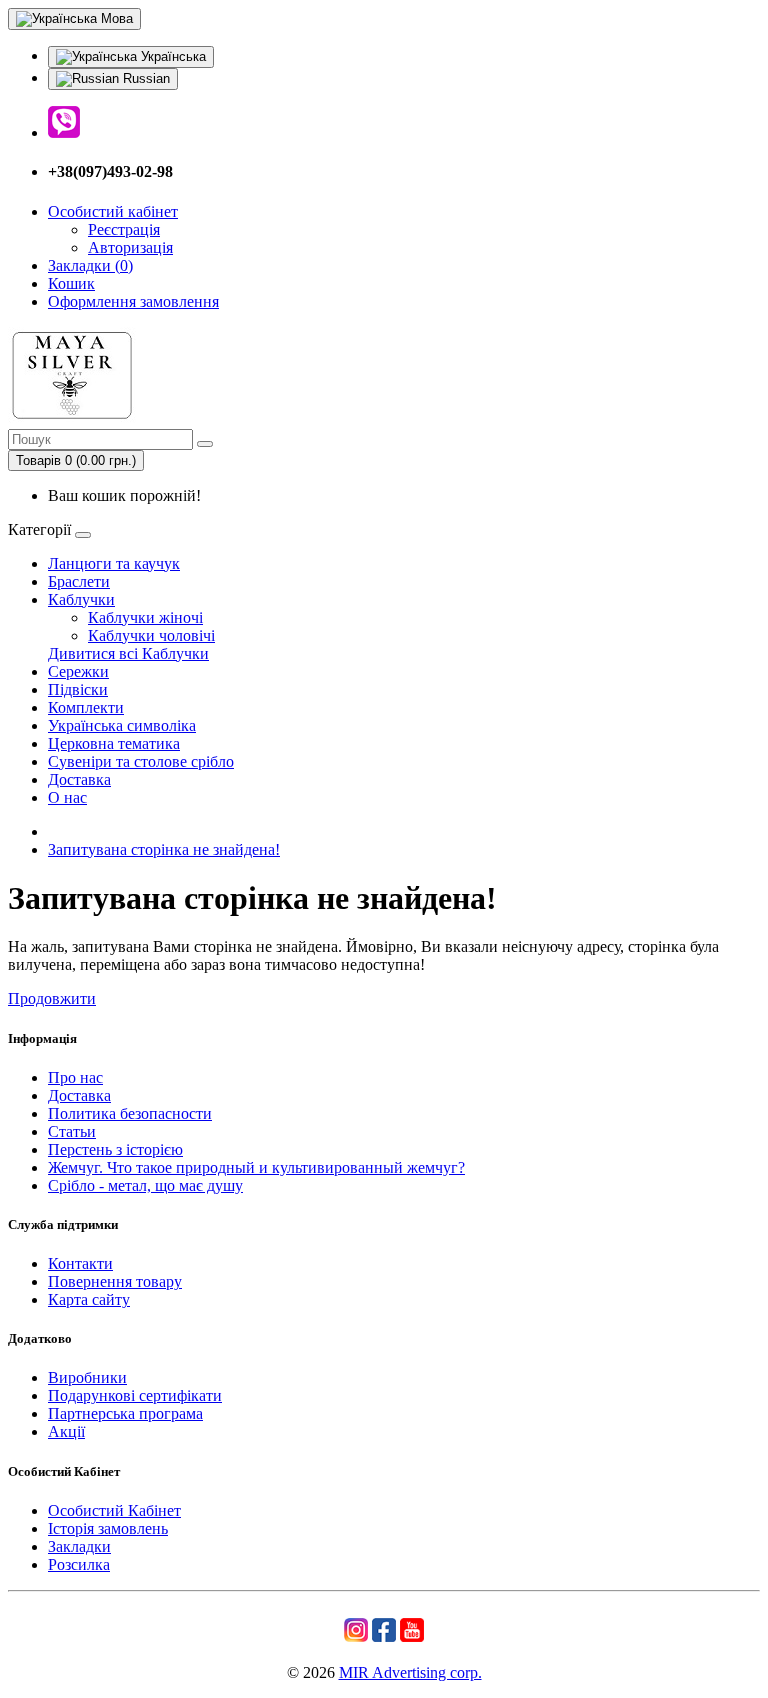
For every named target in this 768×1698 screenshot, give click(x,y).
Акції (66, 1431)
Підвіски (78, 689)
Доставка (79, 779)
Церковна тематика (114, 743)
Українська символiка (122, 725)
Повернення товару (115, 1281)
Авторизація (130, 247)
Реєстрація (124, 229)
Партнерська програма (125, 1413)
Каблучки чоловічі (151, 635)
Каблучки (81, 599)
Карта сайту (89, 1299)
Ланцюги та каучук (114, 563)
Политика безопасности (130, 1113)
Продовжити (52, 998)
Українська (171, 56)
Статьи (72, 1131)
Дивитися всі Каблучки (128, 653)
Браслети (79, 581)
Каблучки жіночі (145, 617)
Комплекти (86, 707)
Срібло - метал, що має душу (145, 1185)
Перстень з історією (115, 1149)
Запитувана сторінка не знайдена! (164, 849)
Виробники (87, 1377)
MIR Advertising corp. (410, 1672)
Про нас (75, 1077)
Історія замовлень (108, 1528)
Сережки (78, 671)
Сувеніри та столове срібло (141, 761)
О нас (67, 797)
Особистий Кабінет (114, 1510)
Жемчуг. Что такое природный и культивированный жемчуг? (256, 1167)
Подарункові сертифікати (135, 1395)
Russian (144, 78)
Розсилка (79, 1564)
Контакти (80, 1263)
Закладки (79, 1546)
